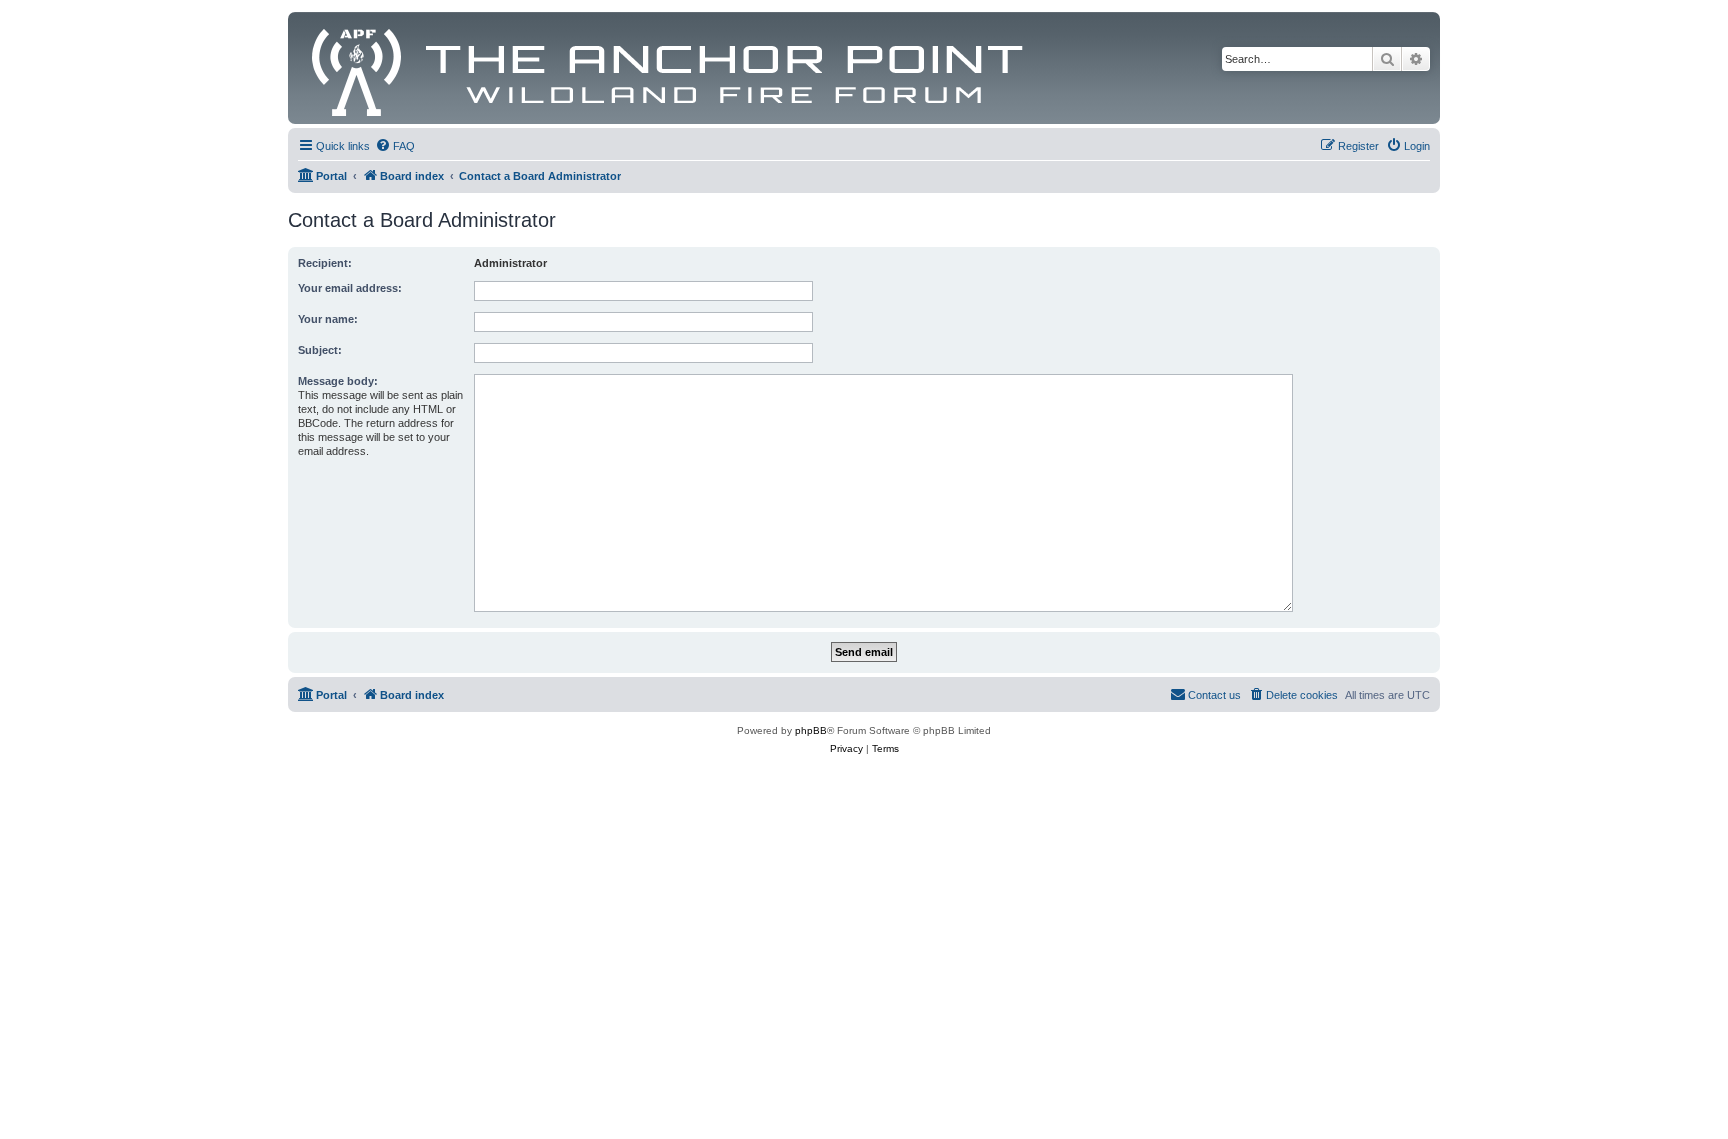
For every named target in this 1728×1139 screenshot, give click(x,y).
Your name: (328, 319)
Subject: (320, 350)
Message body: (338, 381)
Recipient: (325, 263)
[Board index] (668, 68)
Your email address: (350, 288)
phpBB (811, 730)
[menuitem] (395, 146)
